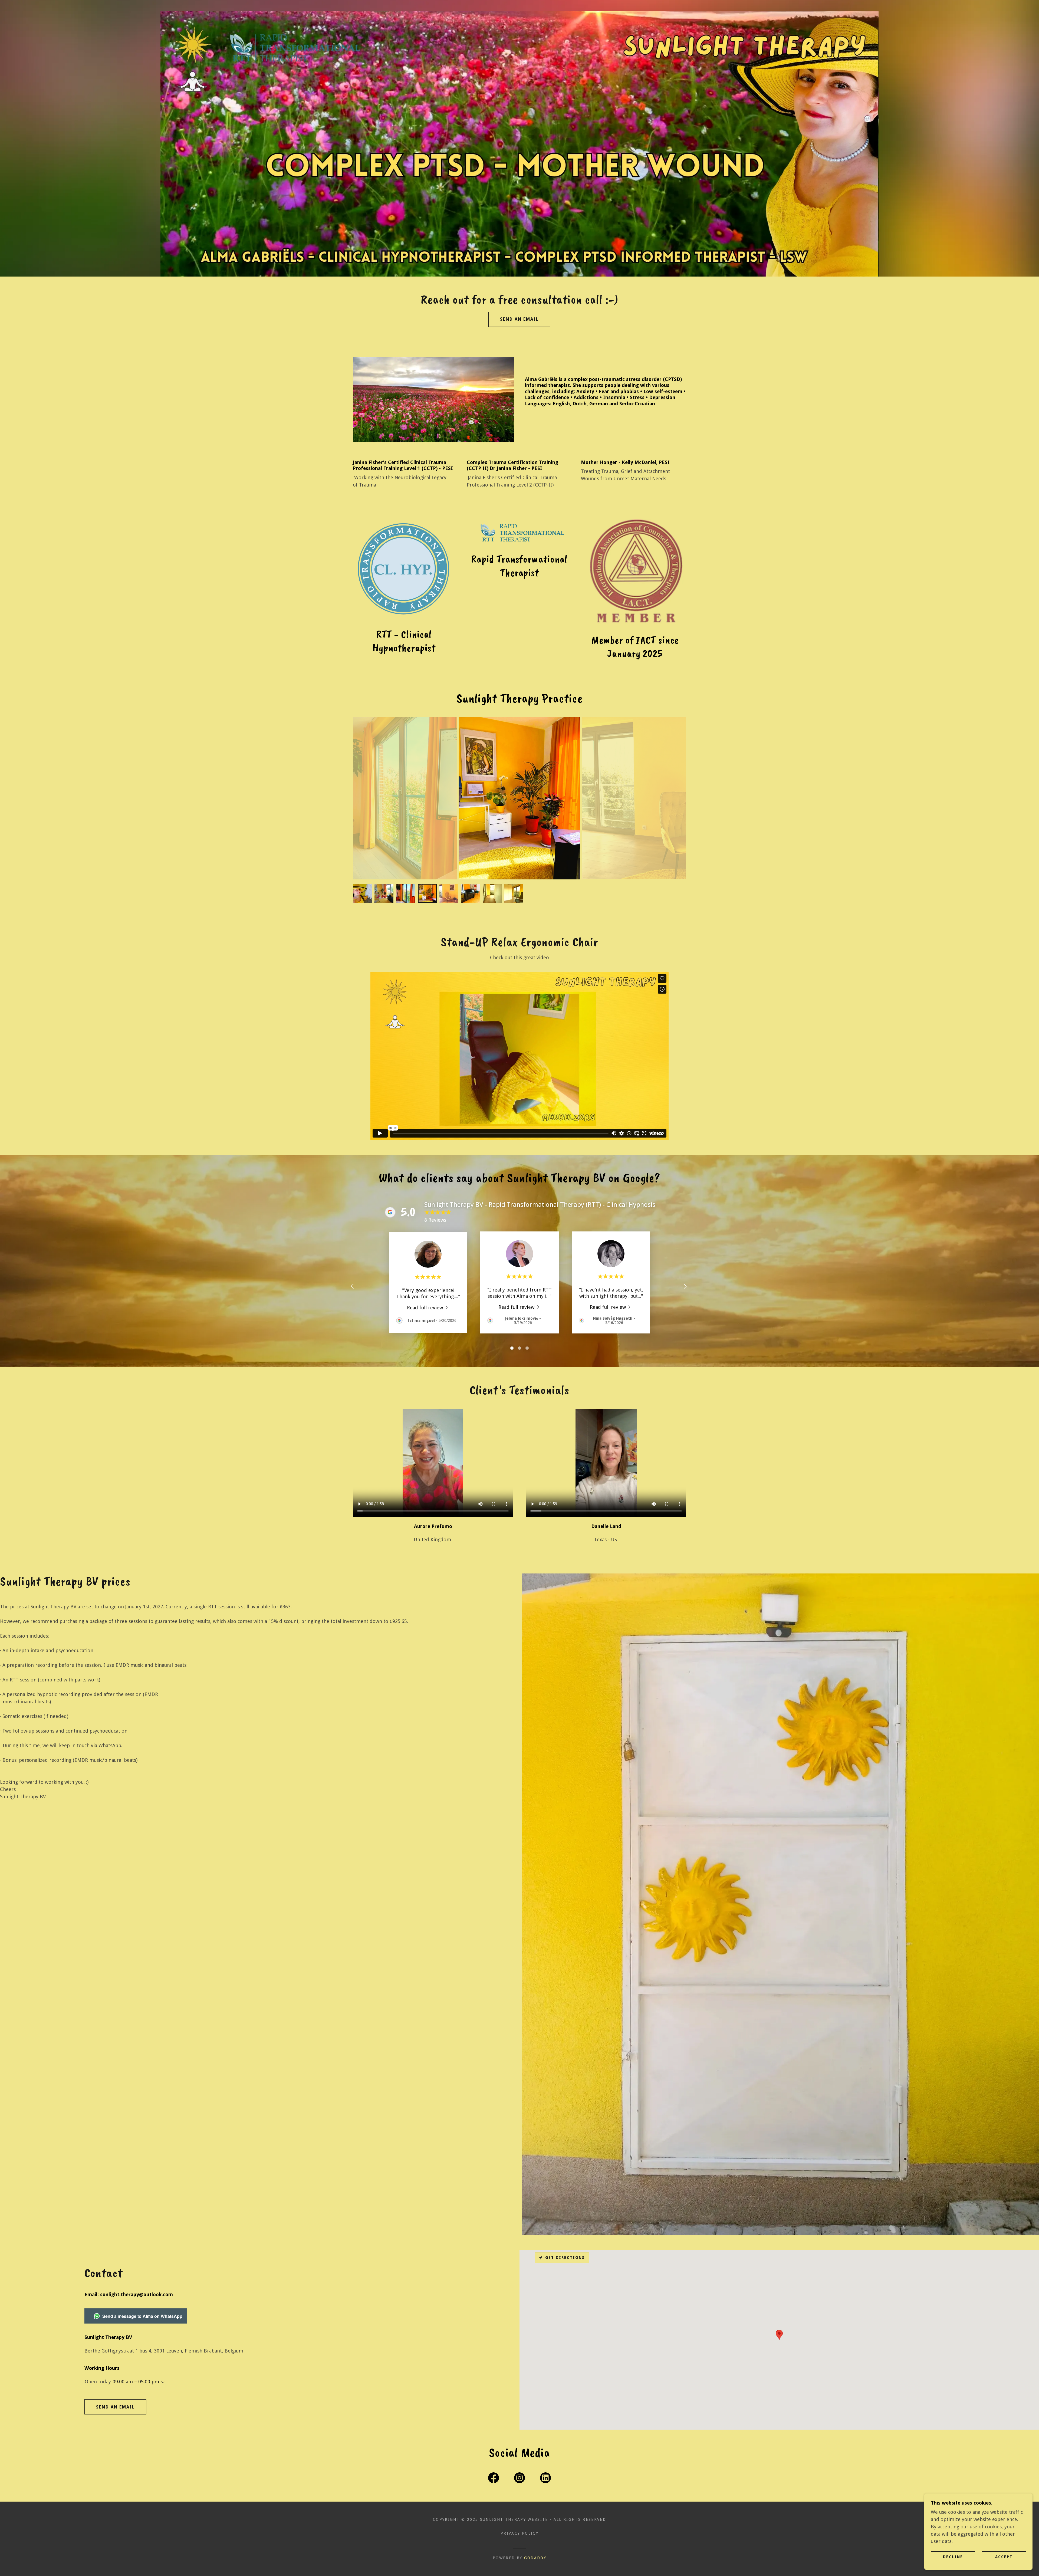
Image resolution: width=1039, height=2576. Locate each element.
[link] (428, 1307)
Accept (1004, 2557)
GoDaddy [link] (535, 2558)
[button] (162, 2382)
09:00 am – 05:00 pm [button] (136, 2382)
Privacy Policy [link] (519, 2533)
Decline (953, 2557)
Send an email (519, 319)
